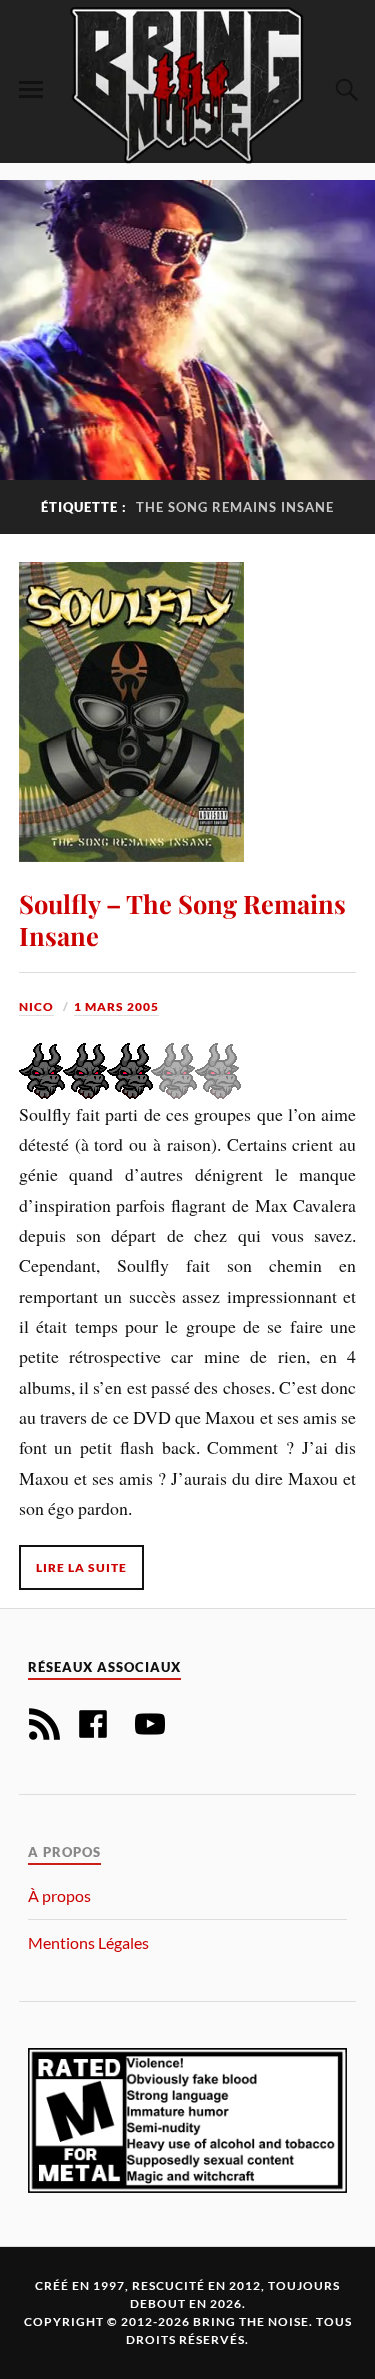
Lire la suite (81, 1567)
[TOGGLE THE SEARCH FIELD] (344, 90)
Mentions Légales (88, 1942)
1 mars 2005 (116, 1006)
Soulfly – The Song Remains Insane (182, 919)
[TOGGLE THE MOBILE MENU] (31, 90)
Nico (36, 1006)
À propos (59, 1895)
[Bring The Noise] (188, 84)
